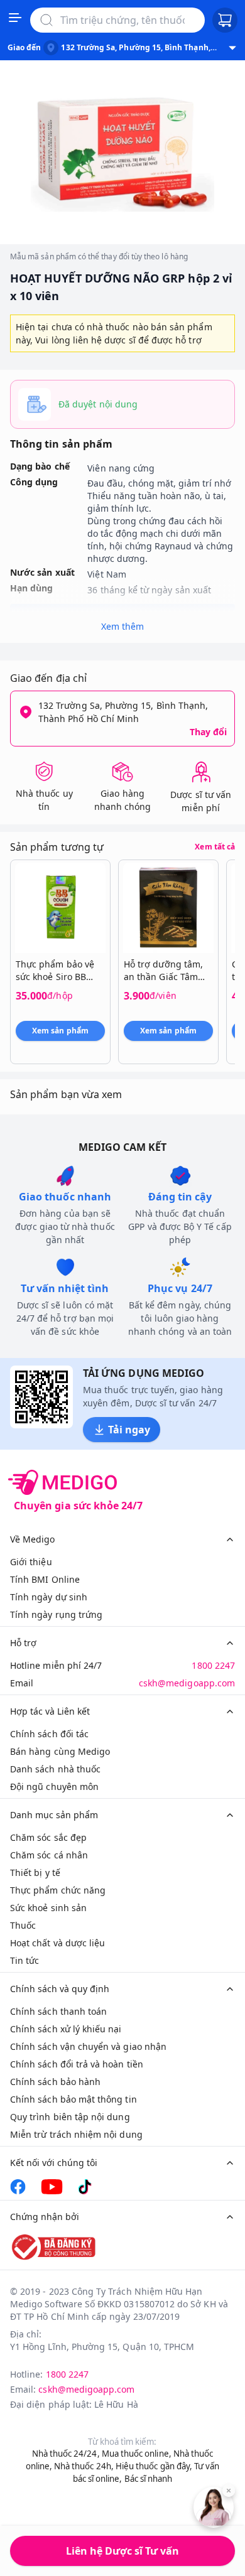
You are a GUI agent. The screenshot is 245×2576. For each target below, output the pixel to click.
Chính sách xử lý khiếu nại (66, 2029)
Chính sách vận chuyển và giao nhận (88, 2046)
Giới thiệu (31, 1562)
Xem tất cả (215, 847)
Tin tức (24, 1960)
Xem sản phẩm (60, 1031)
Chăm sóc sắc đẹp (48, 1837)
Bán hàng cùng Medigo (60, 1751)
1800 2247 (213, 1665)
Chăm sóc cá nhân (49, 1855)
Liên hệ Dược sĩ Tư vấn (122, 2551)
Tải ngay (129, 1430)
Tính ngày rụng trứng (56, 1614)
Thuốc (23, 1925)
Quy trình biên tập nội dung (70, 2117)
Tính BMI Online (45, 1579)
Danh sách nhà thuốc (55, 1769)
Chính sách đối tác (49, 1734)
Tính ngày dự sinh (49, 1597)
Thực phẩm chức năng (58, 1890)
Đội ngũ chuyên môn (54, 1786)
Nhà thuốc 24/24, (66, 2454)
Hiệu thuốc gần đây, (154, 2466)
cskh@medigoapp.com (187, 1683)
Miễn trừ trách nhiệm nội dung (76, 2134)
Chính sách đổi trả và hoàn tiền (77, 2064)
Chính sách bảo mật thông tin (73, 2099)
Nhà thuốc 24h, (84, 2466)
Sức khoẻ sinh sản (48, 1908)
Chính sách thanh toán (58, 2011)
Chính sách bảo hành (55, 2082)
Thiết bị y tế (35, 1873)
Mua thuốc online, (137, 2454)
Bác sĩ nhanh (149, 2479)
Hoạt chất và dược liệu (57, 1943)
